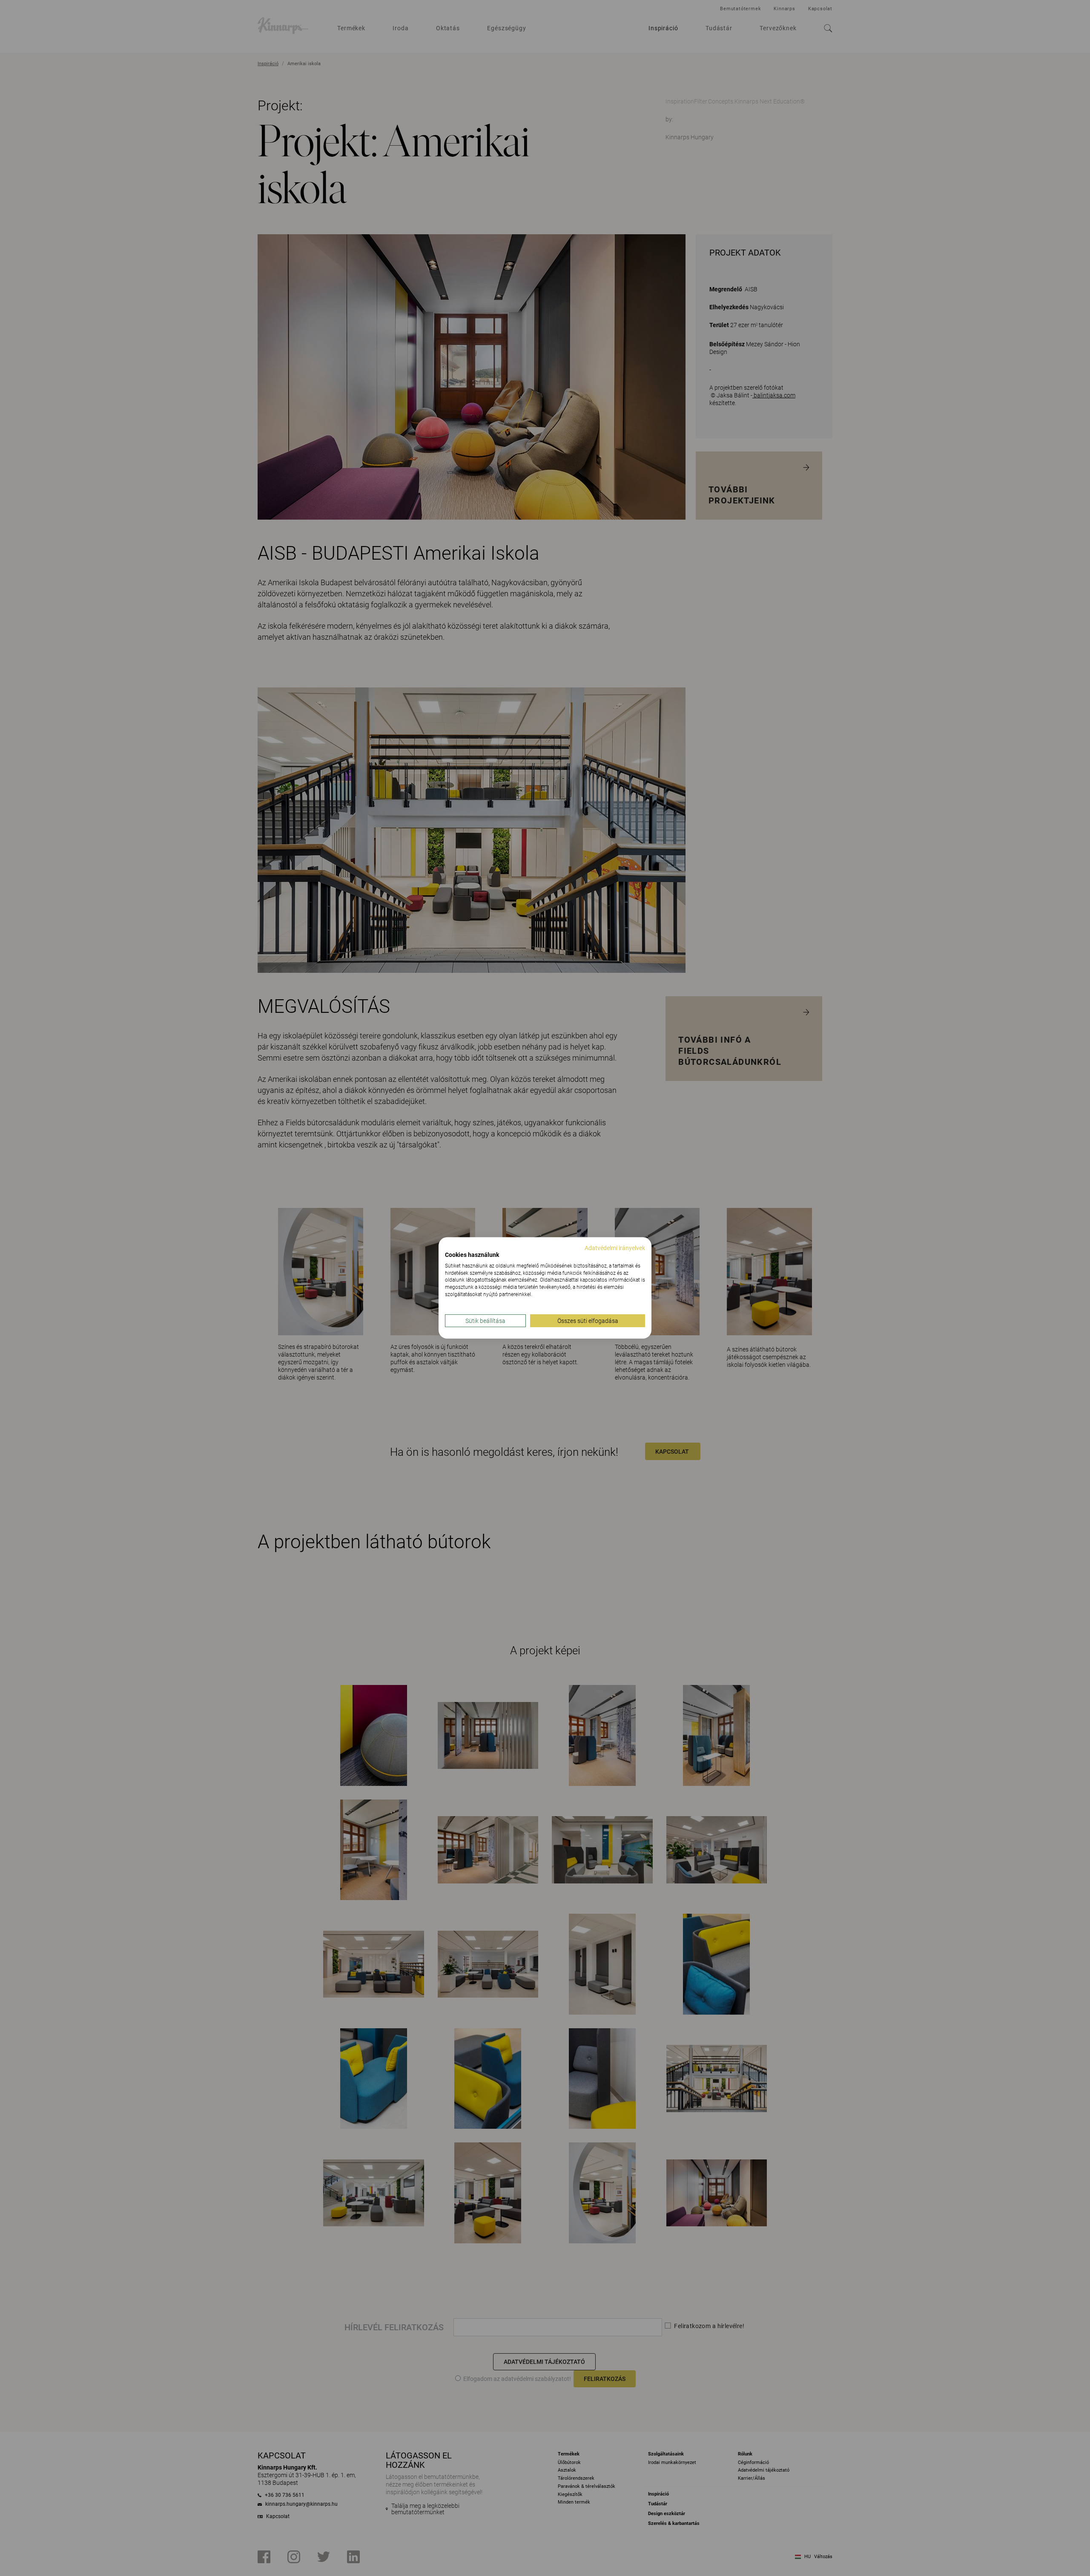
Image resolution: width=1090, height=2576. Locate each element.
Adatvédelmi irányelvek (615, 1248)
